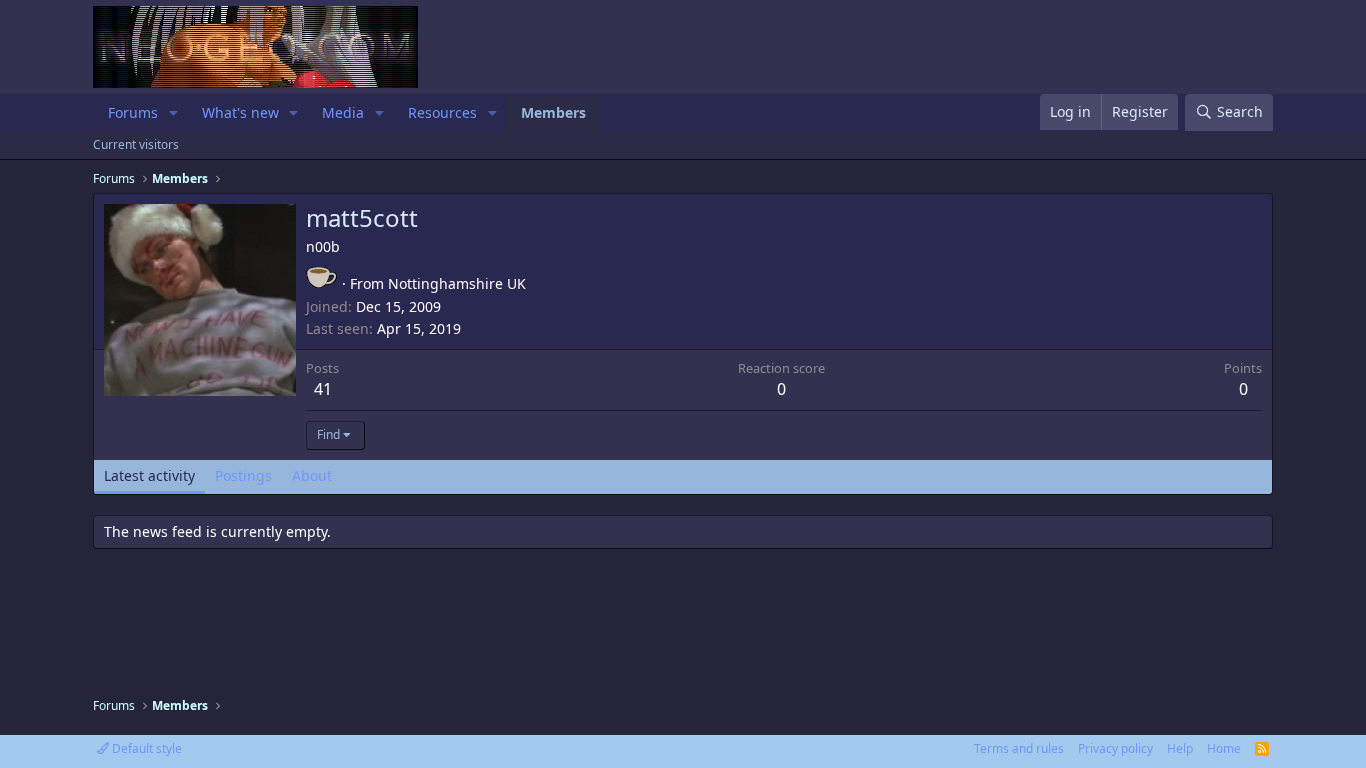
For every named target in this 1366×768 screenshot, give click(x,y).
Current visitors (136, 144)
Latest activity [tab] (149, 475)
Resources (442, 112)
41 (323, 389)
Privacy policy (1115, 748)
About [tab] (312, 475)
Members (553, 112)
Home (1224, 748)
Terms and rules (1019, 748)
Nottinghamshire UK (457, 283)
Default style (145, 748)
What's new (240, 112)
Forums (133, 112)
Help (1180, 748)
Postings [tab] (243, 475)
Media (343, 112)
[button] (173, 113)
